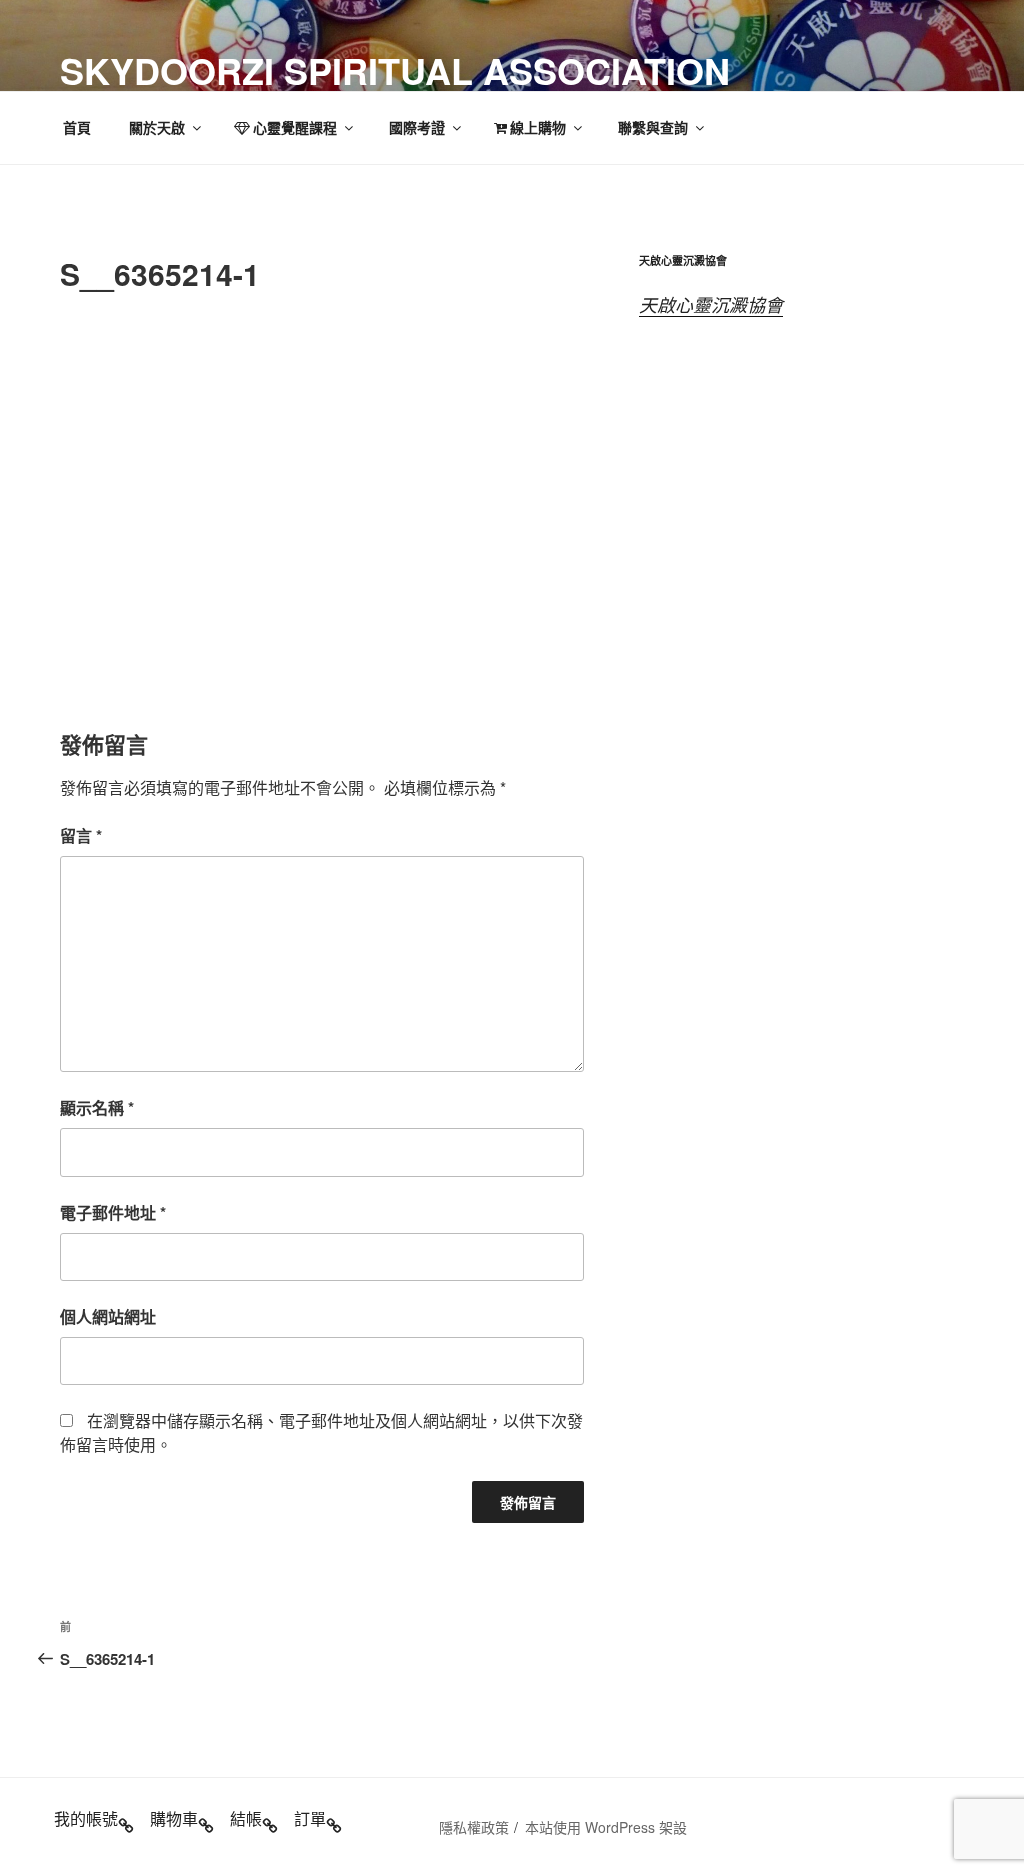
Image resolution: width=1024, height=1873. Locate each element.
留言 (81, 835)
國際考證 (417, 127)
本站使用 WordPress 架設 (606, 1827)
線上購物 (538, 127)
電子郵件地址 (113, 1212)
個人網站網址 (108, 1316)
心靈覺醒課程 (295, 127)
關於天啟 (157, 127)
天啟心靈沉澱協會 (711, 304)
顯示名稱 (97, 1107)
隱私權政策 (474, 1827)
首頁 (77, 127)
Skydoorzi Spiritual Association (395, 70)
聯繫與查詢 (653, 127)
